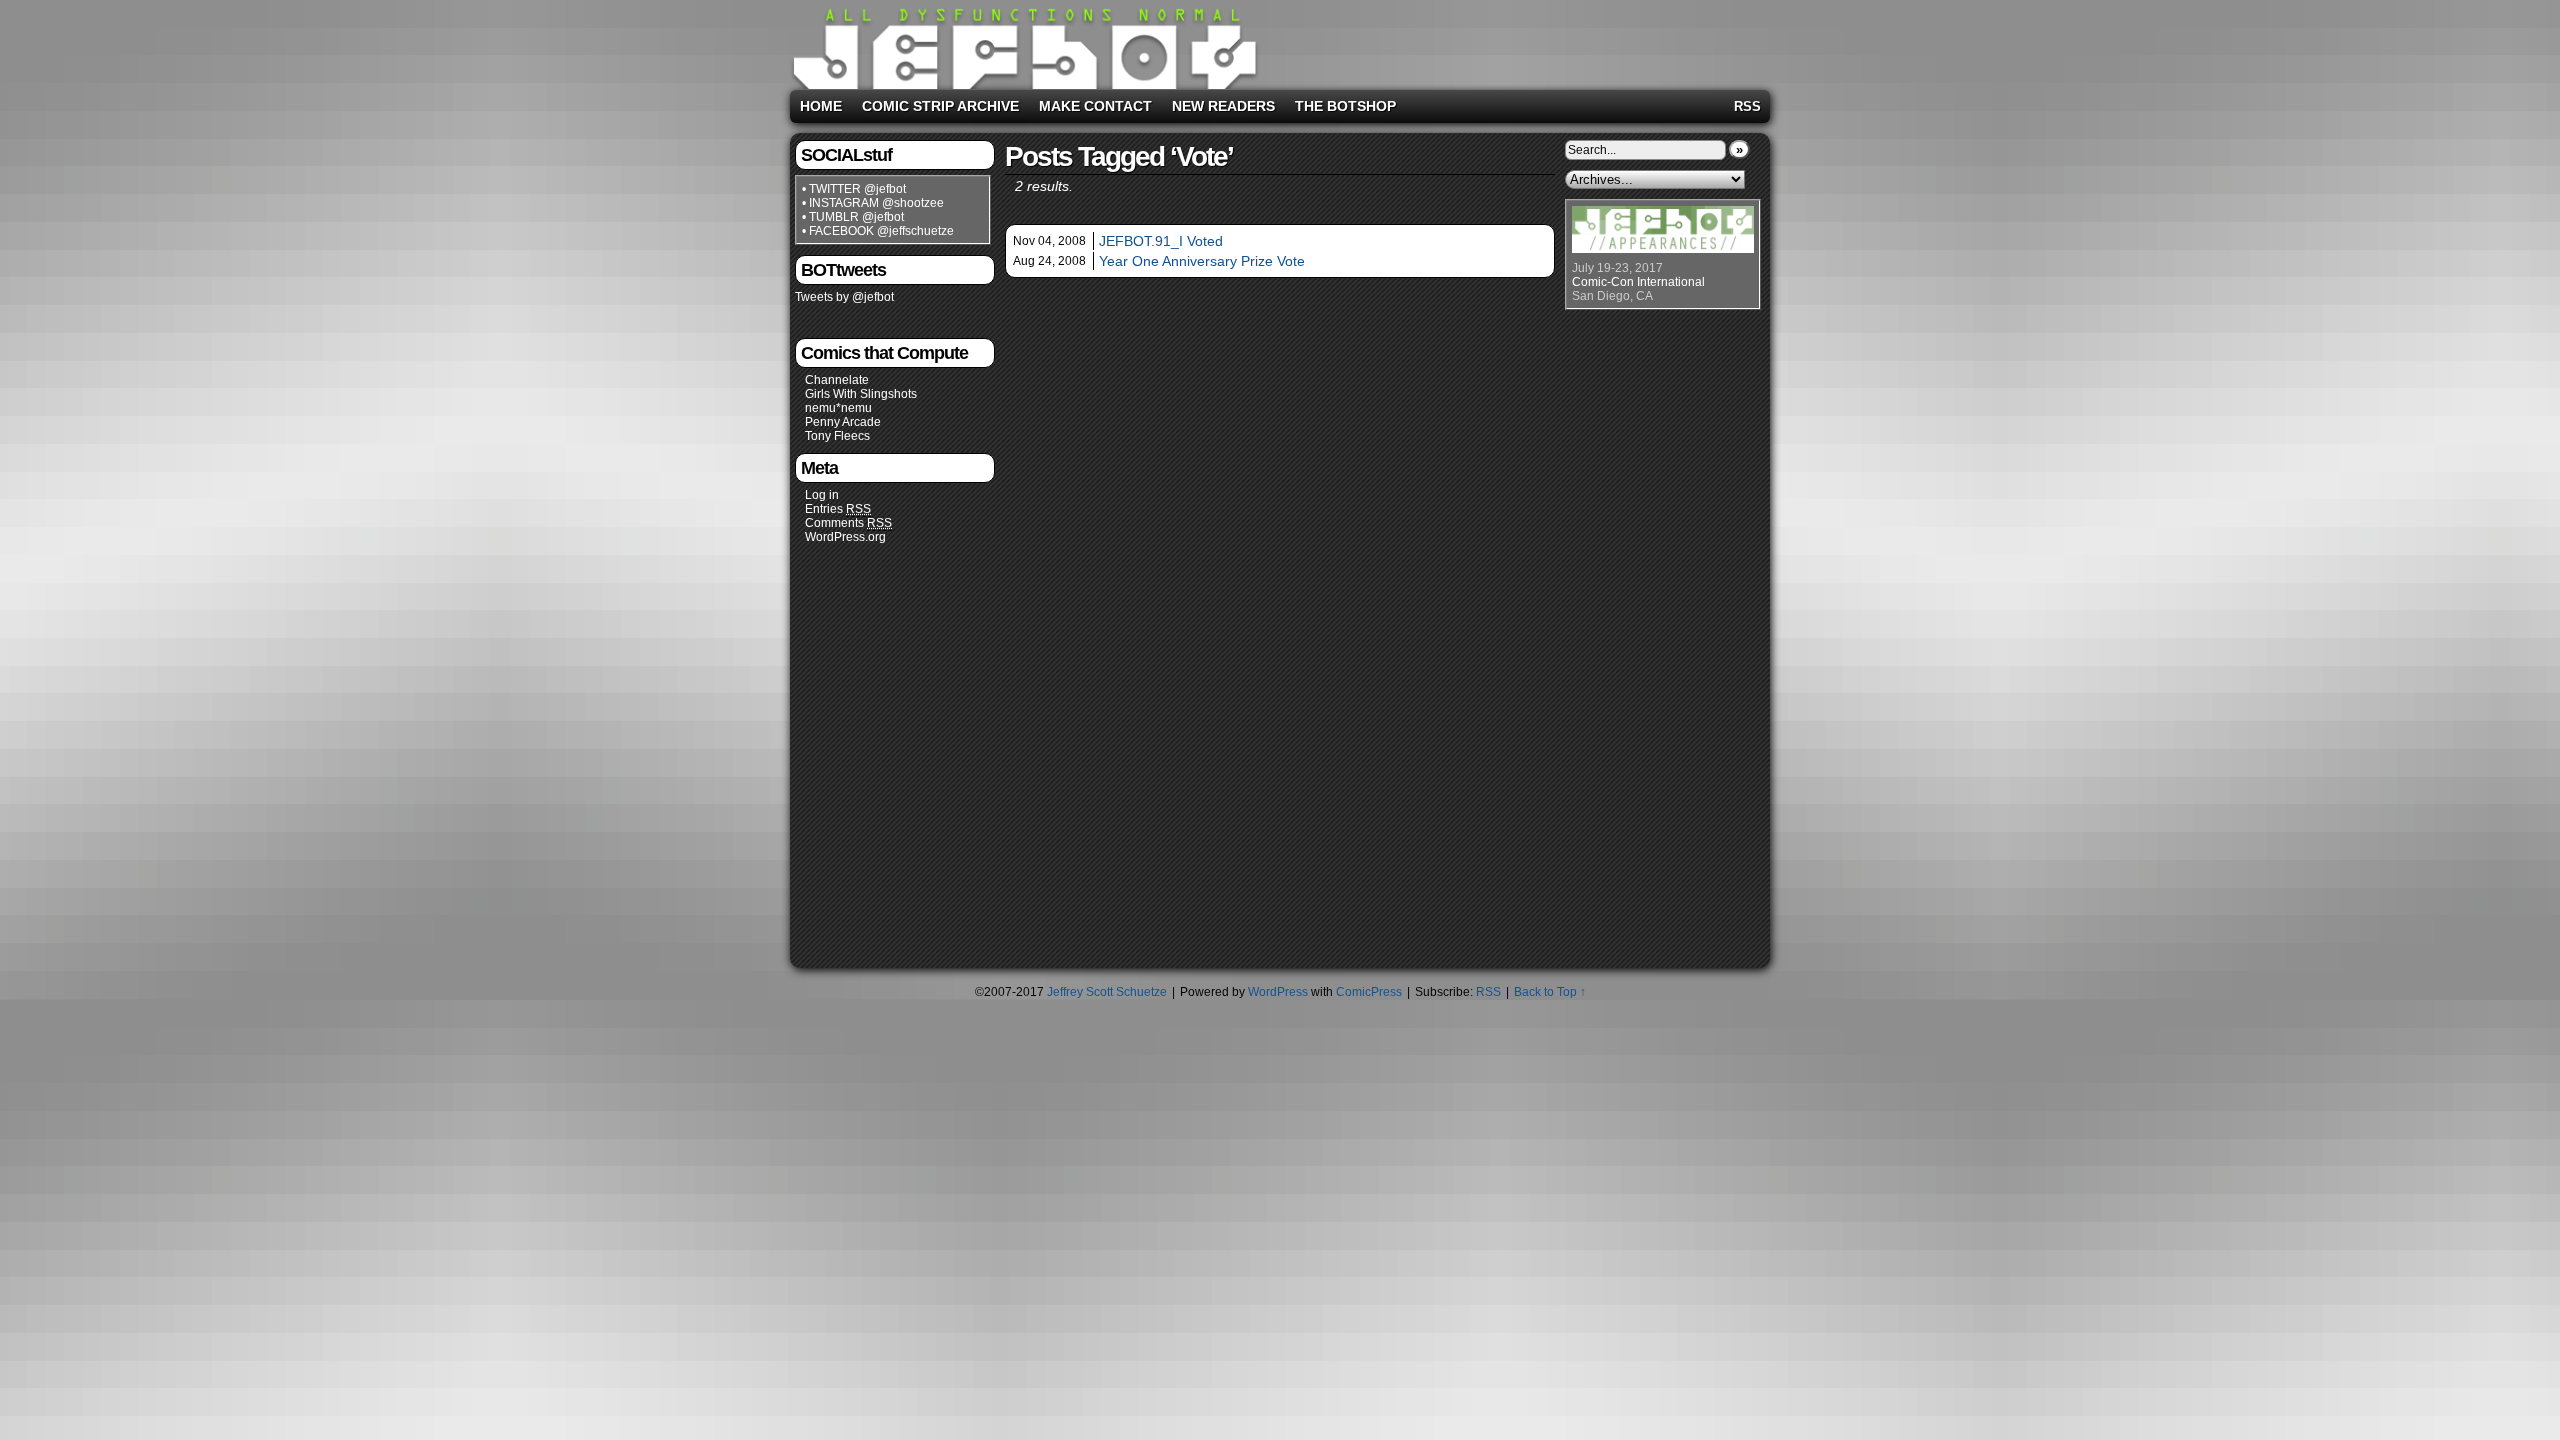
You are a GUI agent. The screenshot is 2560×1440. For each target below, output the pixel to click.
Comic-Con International (1638, 282)
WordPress (1278, 992)
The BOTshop (1345, 106)
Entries (838, 509)
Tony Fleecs (837, 436)
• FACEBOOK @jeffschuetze (878, 231)
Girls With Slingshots (861, 394)
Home (821, 106)
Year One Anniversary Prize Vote (1202, 261)
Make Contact (1095, 106)
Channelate (837, 380)
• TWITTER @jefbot (854, 189)
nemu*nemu (838, 408)
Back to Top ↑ (1550, 992)
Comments (848, 523)
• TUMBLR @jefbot (853, 217)
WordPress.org (845, 537)
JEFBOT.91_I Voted (1161, 241)
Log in (822, 495)
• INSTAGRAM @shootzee (873, 203)
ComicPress (1369, 992)
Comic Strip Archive (940, 106)
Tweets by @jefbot (844, 297)
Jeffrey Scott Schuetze (1107, 992)
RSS (1747, 106)
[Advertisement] (1514, 41)
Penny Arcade (843, 422)
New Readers (1223, 106)
